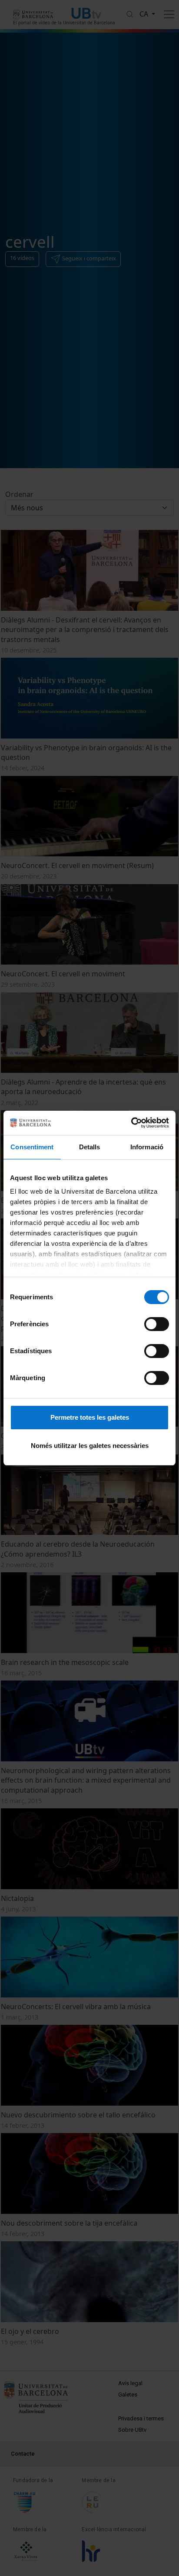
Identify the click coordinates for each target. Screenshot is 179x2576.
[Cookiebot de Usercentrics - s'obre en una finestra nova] (131, 1123)
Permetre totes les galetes (90, 1417)
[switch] (157, 1324)
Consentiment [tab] (32, 1147)
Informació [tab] (147, 1147)
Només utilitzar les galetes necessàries (90, 1446)
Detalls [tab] (90, 1147)
